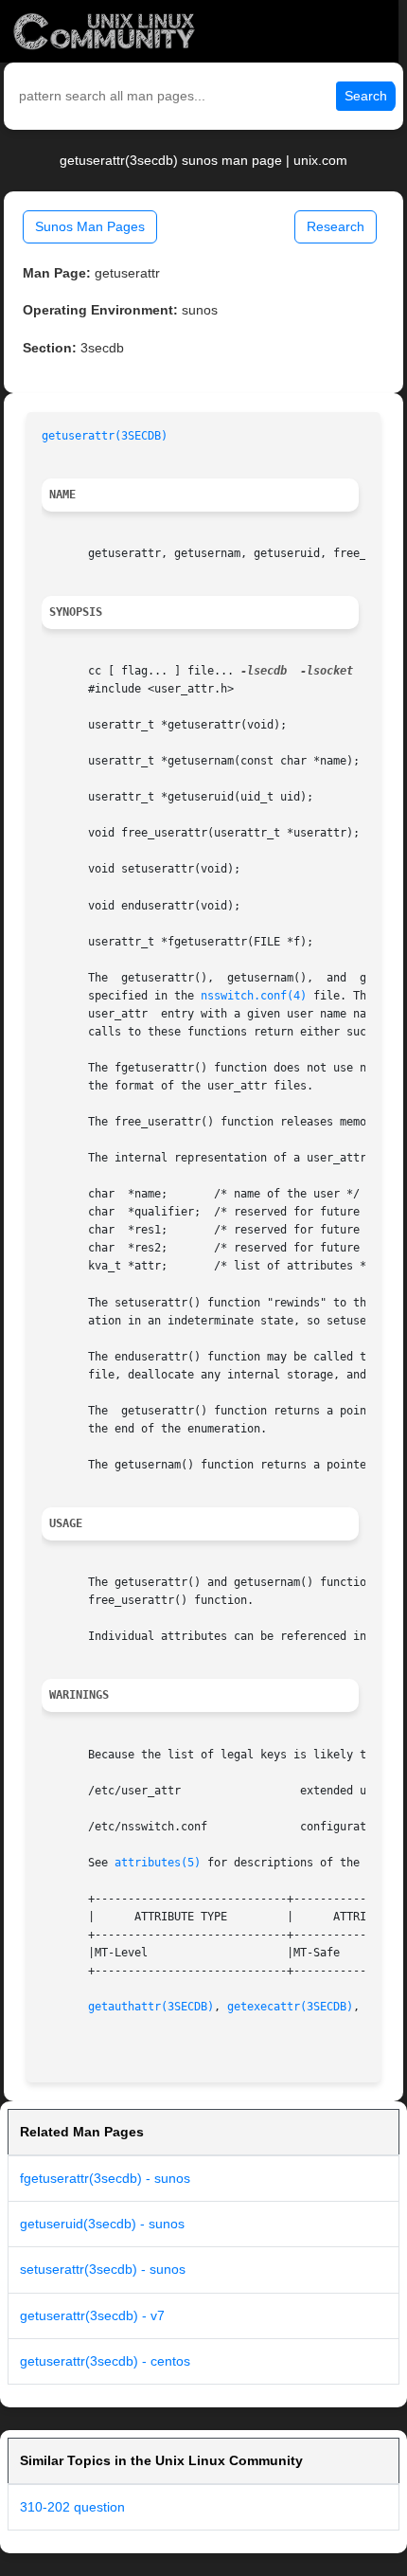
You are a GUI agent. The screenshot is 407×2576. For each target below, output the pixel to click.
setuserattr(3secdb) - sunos (103, 2269)
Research (336, 226)
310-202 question (72, 2507)
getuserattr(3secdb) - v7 (92, 2315)
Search (366, 96)
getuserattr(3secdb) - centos (105, 2361)
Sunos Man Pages (90, 226)
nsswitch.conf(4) (254, 996)
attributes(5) (158, 1863)
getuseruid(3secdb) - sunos (102, 2224)
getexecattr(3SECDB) (290, 2007)
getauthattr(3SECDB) (151, 2007)
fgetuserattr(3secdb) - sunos (105, 2178)
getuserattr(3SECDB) (105, 436)
